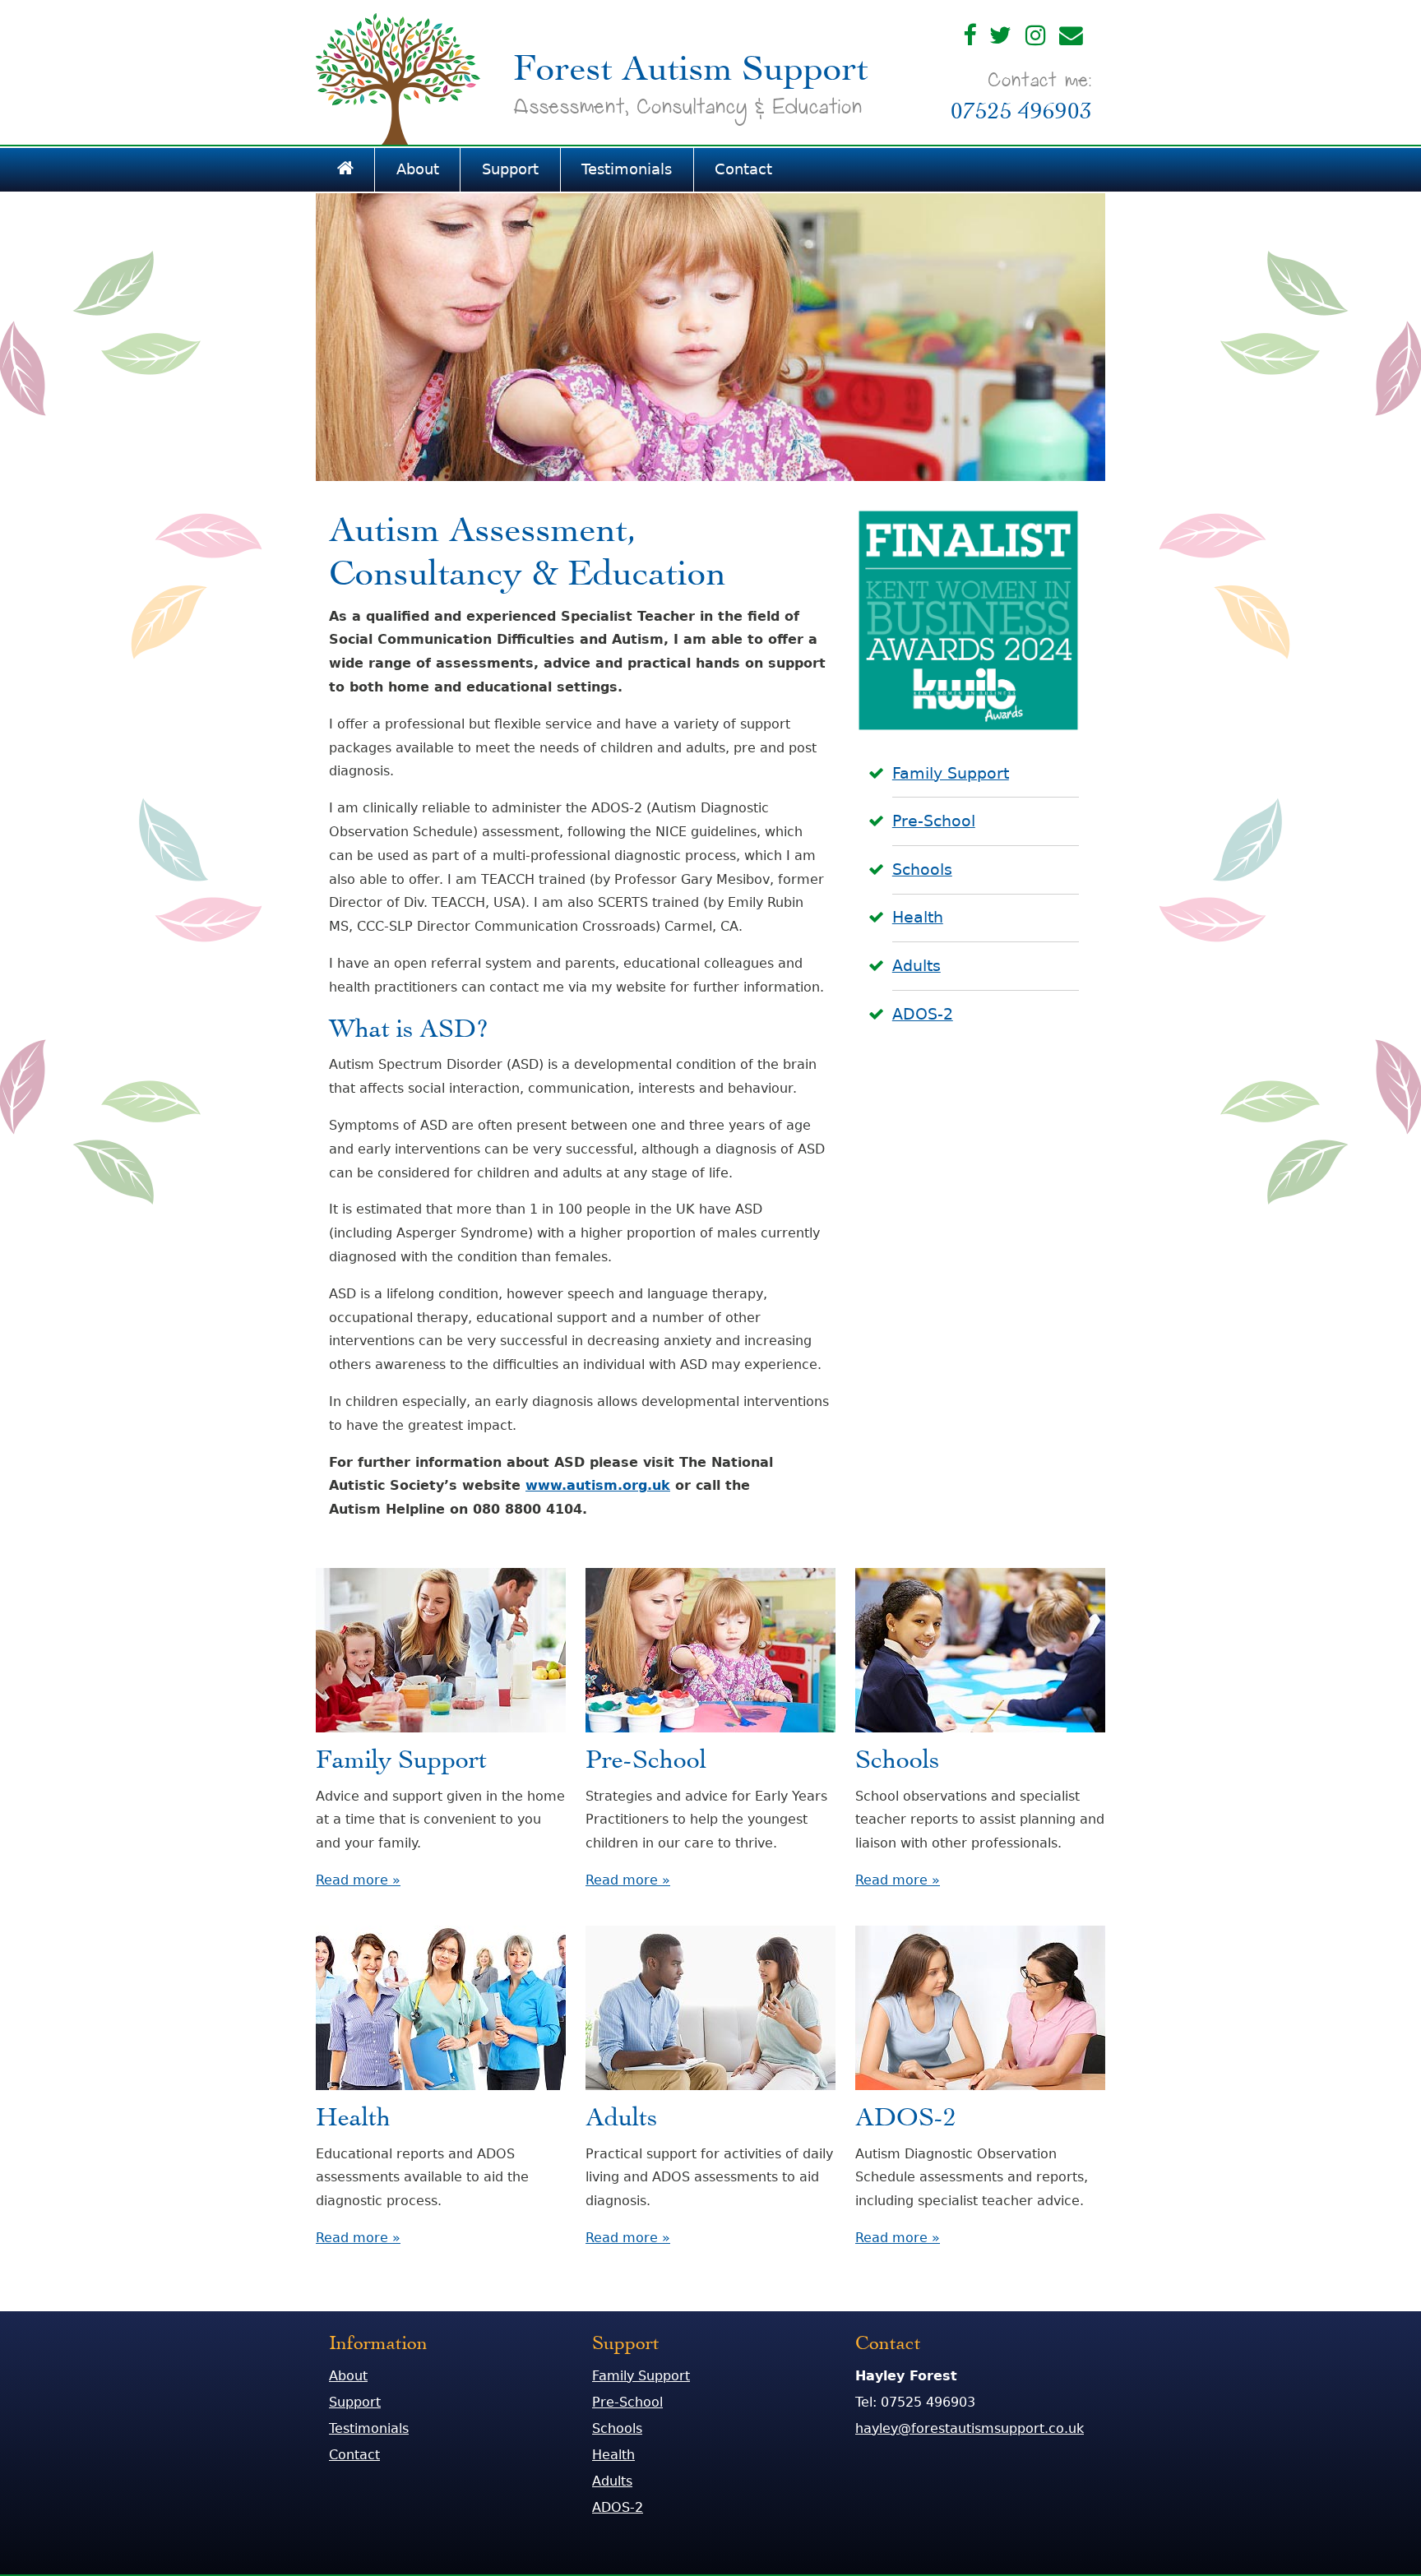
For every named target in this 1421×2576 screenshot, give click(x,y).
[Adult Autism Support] (710, 2094)
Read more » (358, 1880)
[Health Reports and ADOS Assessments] (441, 2094)
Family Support (951, 773)
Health (918, 917)
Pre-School (934, 821)
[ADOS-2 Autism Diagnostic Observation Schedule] (980, 2094)
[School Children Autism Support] (980, 1736)
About (418, 169)
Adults (916, 966)
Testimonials (627, 169)
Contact (743, 169)
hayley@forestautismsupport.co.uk (970, 2428)
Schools (922, 869)
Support (510, 169)
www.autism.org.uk (598, 1485)
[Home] (345, 170)
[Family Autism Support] (441, 1736)
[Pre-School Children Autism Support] (710, 1736)
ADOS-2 (923, 1014)
